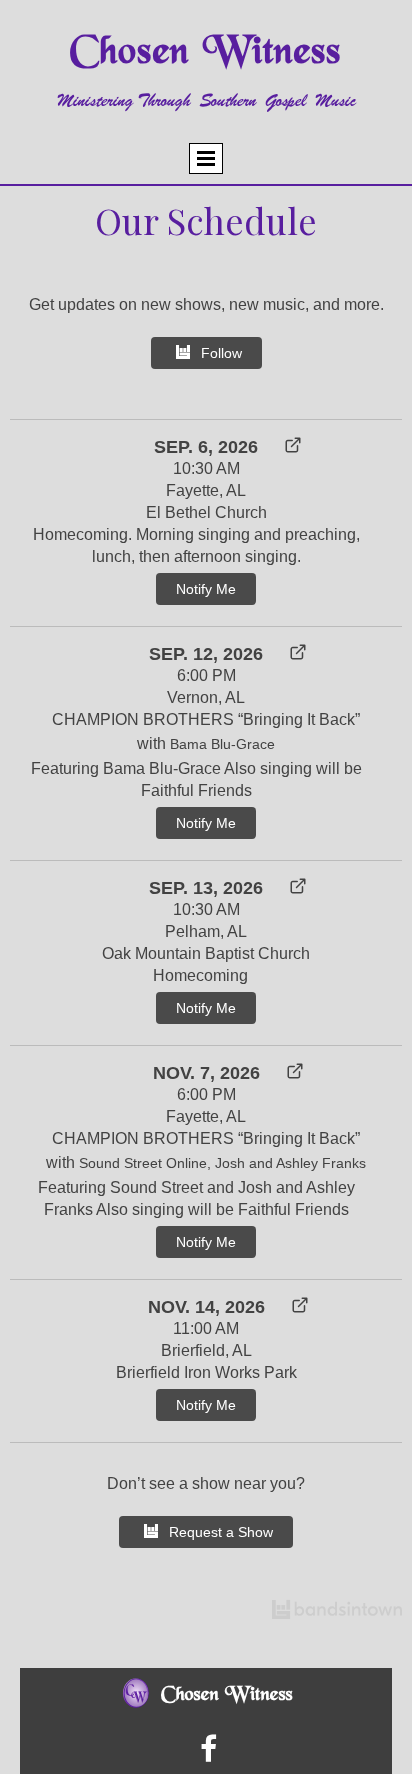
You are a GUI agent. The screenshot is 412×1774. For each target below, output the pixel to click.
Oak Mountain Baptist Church (206, 953)
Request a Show (221, 1532)
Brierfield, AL (206, 1350)
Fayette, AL (206, 490)
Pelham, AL (206, 931)
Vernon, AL (206, 697)
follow (221, 353)
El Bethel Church (206, 512)
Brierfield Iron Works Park (206, 1372)
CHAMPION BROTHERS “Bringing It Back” (206, 719)
